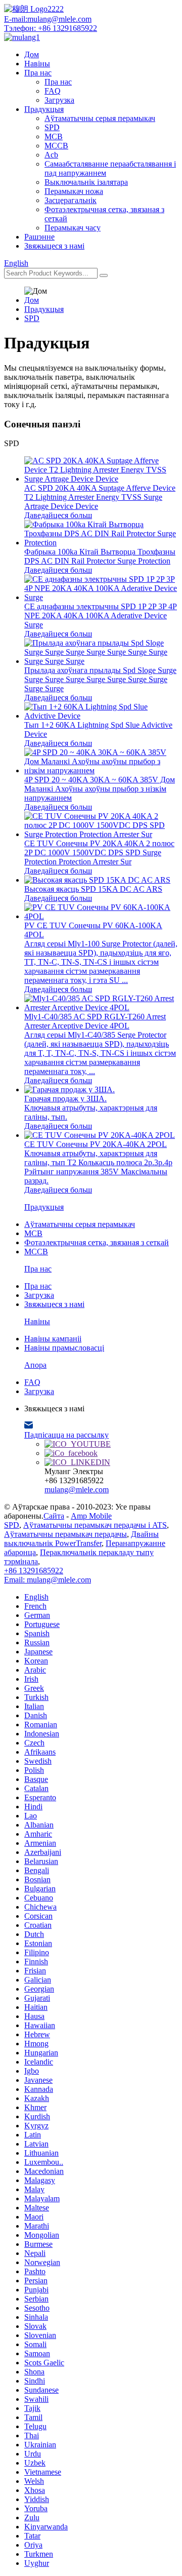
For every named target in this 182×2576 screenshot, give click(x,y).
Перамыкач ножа (74, 191)
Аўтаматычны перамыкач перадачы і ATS (95, 1525)
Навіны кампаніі (53, 1339)
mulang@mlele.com (77, 1490)
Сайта (54, 1516)
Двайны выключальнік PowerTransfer (81, 1539)
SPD (52, 127)
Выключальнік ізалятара (86, 182)
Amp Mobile (91, 1516)
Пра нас (38, 73)
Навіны (37, 64)
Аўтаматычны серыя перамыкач (100, 118)
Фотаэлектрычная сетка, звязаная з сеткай (97, 1242)
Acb (51, 155)
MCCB (56, 146)
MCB (54, 136)
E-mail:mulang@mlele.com (48, 19)
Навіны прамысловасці (64, 1348)
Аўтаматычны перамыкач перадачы (65, 1534)
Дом (32, 54)
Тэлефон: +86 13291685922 (51, 28)
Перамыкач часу (73, 228)
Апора (35, 1365)
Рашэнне (39, 237)
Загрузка (59, 100)
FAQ (53, 91)
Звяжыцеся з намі (54, 246)
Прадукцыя (44, 109)
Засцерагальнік (71, 200)
